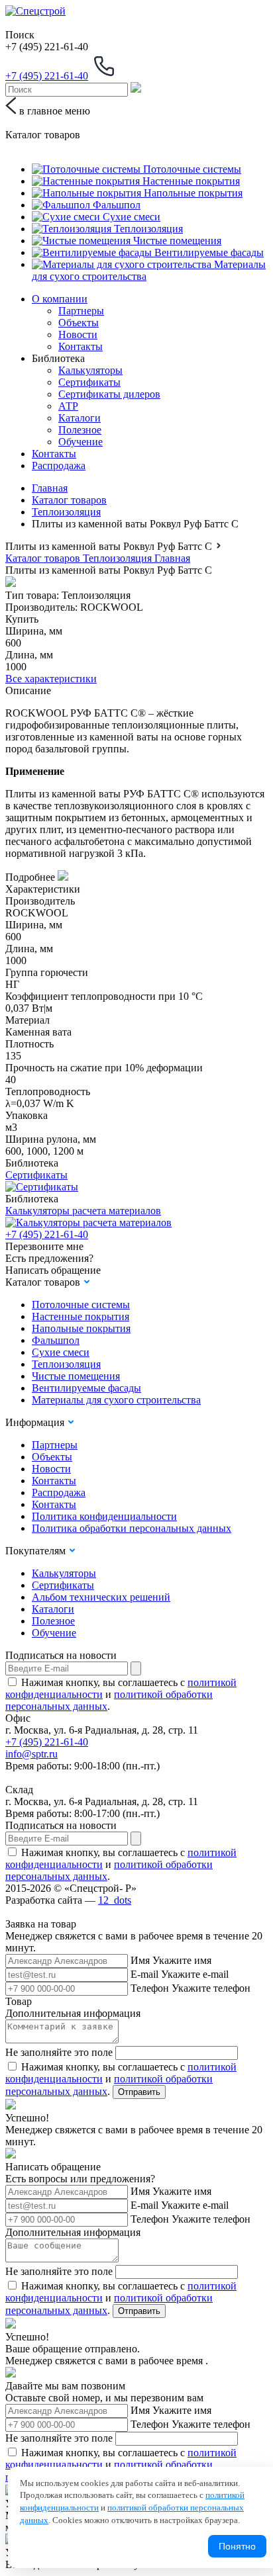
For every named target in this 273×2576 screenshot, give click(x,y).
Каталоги (80, 418)
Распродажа (59, 466)
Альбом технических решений (101, 1597)
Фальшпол (56, 1340)
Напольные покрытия (81, 1328)
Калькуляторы (90, 370)
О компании (60, 299)
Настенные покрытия (81, 1316)
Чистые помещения (76, 1376)
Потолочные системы (81, 1305)
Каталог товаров (69, 500)
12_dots (115, 1900)
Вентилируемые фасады (86, 1388)
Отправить (139, 2092)
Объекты (79, 323)
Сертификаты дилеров (109, 394)
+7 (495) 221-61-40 (47, 1234)
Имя (140, 1960)
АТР (68, 406)
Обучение (81, 442)
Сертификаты (89, 382)
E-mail (144, 1974)
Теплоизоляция (66, 512)
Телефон (150, 1988)
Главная (50, 488)
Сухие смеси (61, 1352)
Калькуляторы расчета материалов (83, 1211)
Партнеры (81, 311)
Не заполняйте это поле (59, 2052)
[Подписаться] (136, 1668)
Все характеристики (51, 679)
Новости (78, 334)
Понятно (237, 2546)
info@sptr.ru (31, 1754)
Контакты (81, 346)
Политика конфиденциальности (104, 1516)
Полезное (80, 430)
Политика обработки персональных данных (132, 1528)
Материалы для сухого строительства (116, 1400)
